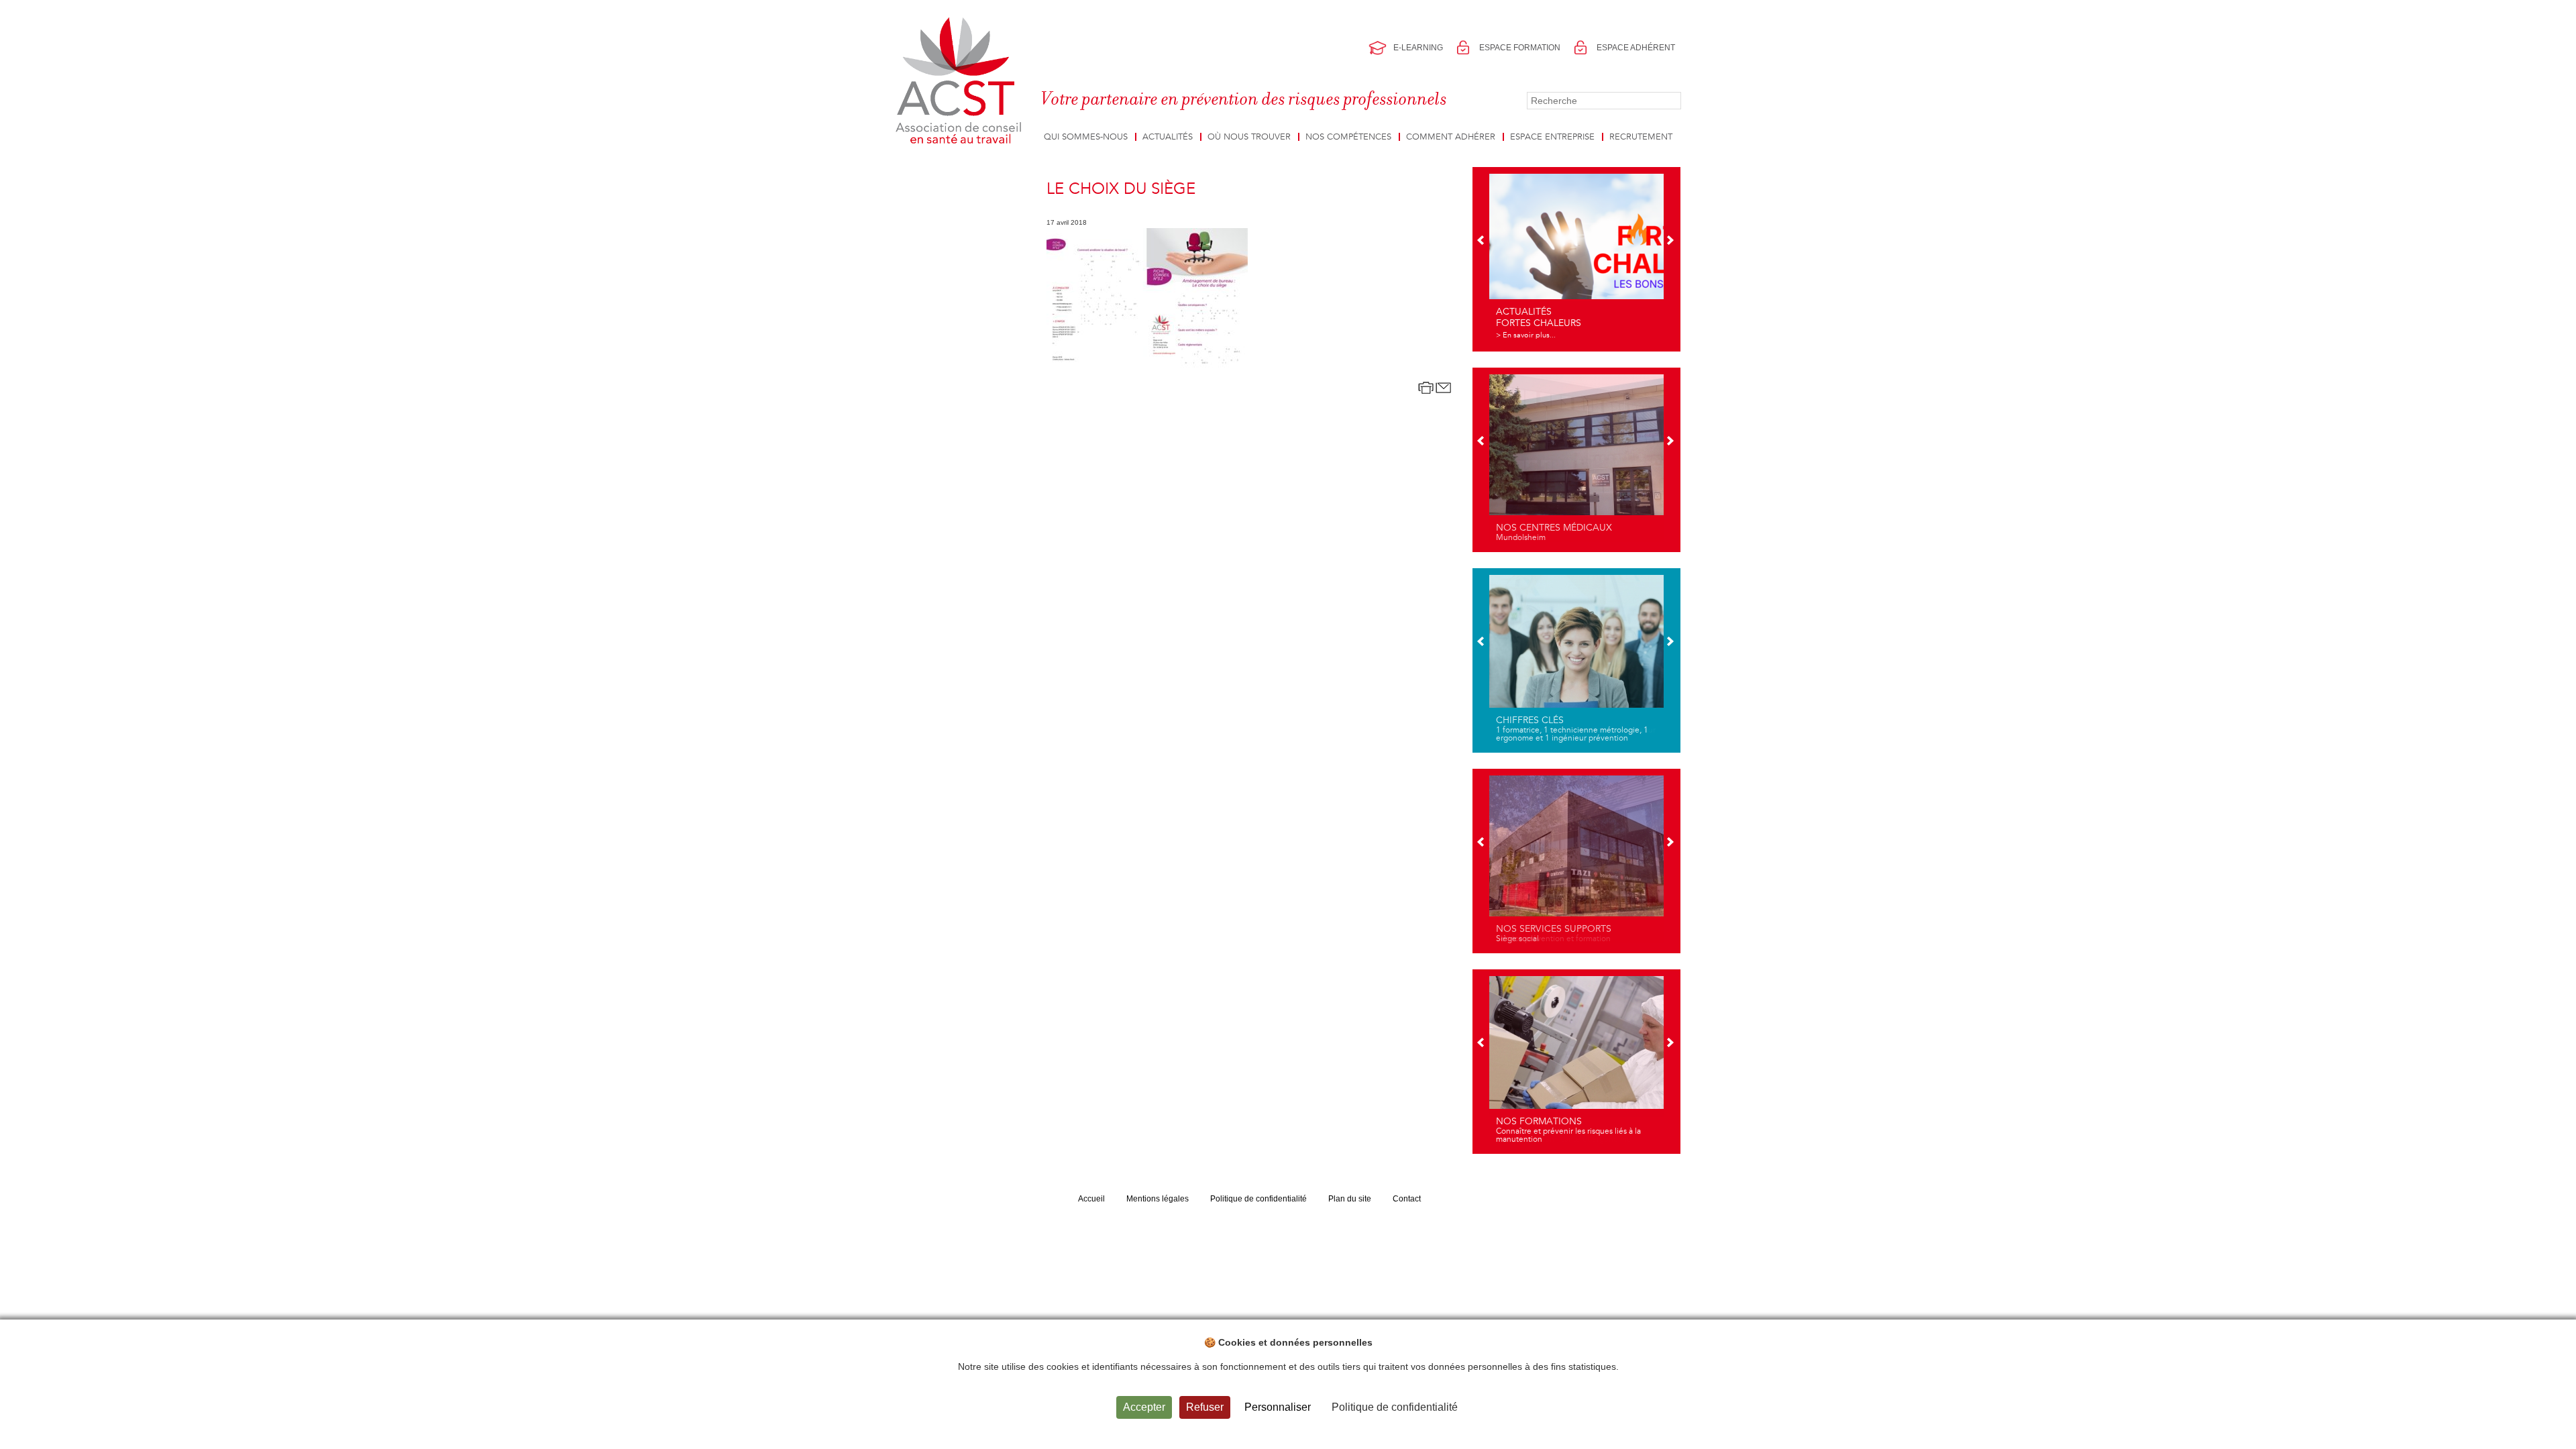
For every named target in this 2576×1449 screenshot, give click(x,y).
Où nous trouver (1249, 137)
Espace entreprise (1552, 137)
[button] (1482, 241)
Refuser (1205, 1407)
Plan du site (1350, 1199)
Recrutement (1641, 137)
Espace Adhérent (1636, 48)
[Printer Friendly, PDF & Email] (1435, 388)
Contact (1407, 1199)
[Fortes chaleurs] (1576, 258)
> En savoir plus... (1526, 335)
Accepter (1144, 1407)
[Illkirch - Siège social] (1576, 859)
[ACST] (961, 81)
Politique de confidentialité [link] (1395, 1407)
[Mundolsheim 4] (1576, 458)
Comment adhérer (1451, 137)
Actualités (1168, 137)
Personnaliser (1278, 1407)
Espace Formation (1520, 48)
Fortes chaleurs (1539, 323)
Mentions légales (1158, 1199)
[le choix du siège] (1147, 299)
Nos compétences (1348, 137)
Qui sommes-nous (1086, 137)
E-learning (1418, 48)
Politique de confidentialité (1258, 1199)
